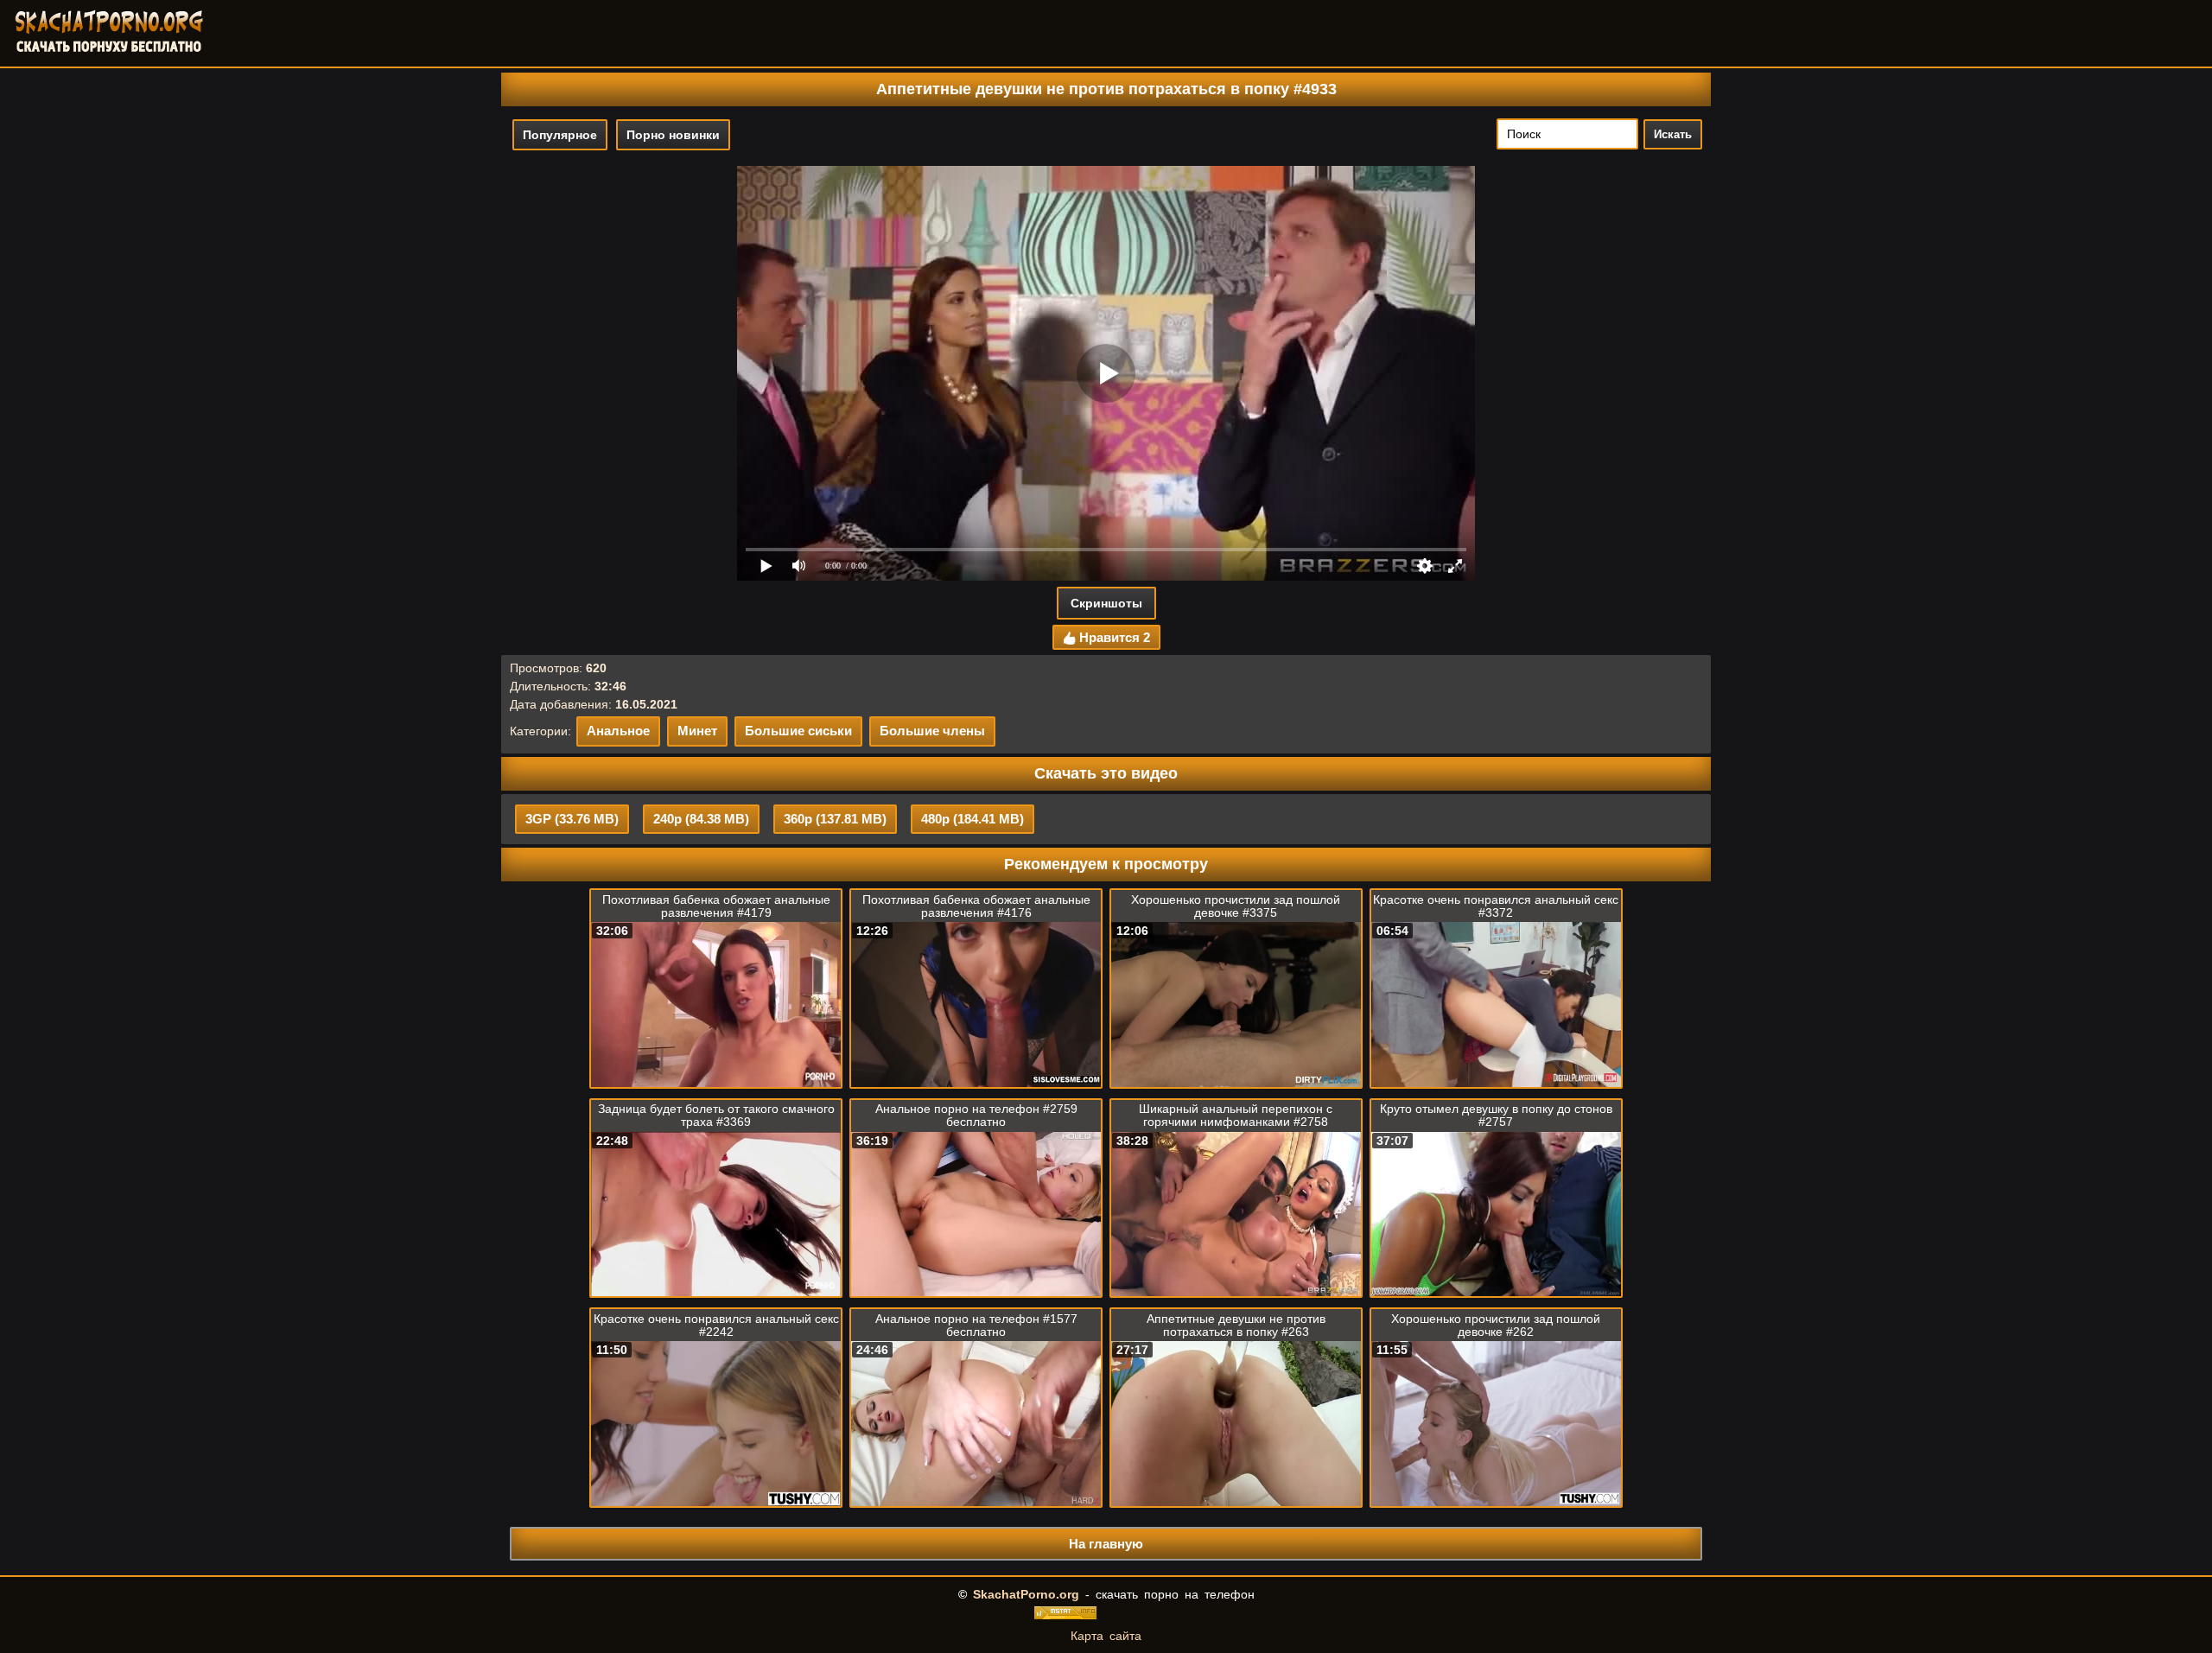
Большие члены (932, 731)
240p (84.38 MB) (701, 819)
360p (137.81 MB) (835, 819)
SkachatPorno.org (1026, 1594)
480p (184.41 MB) (973, 819)
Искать (1673, 134)
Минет (697, 731)
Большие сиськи (798, 731)
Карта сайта (1106, 1636)
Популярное (560, 135)
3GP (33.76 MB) (572, 819)
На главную (1106, 1544)
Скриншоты (1106, 603)
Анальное (618, 731)
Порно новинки (673, 135)
